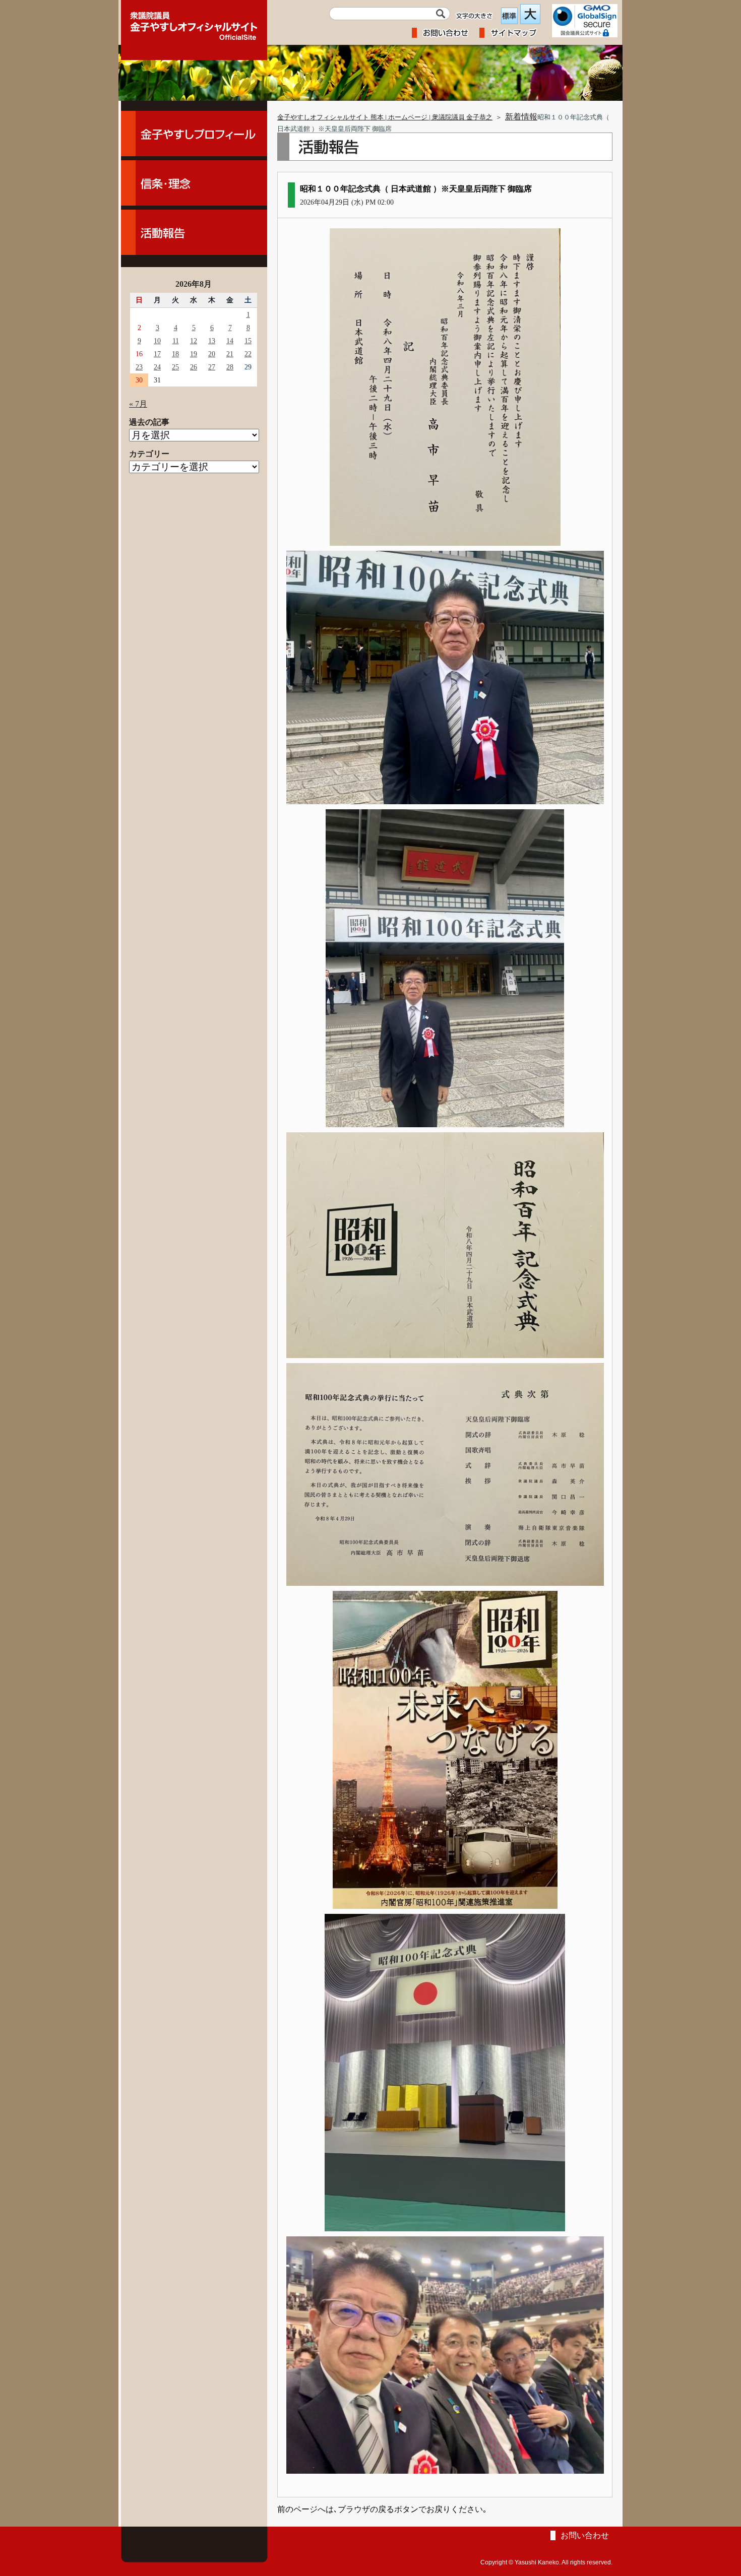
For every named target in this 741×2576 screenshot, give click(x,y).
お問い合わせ (585, 2535)
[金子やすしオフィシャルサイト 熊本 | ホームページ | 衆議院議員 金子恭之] (194, 23)
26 (194, 367)
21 (230, 354)
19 (194, 354)
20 (212, 354)
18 (175, 354)
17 (157, 354)
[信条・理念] (194, 183)
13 (212, 341)
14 (230, 341)
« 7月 (138, 404)
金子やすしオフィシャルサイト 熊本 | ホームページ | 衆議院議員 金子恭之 (385, 117)
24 (157, 367)
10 (157, 341)
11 (176, 341)
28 (230, 367)
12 (194, 341)
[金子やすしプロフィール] (194, 134)
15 (248, 341)
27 (212, 367)
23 (139, 367)
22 (248, 354)
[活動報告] (194, 232)
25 (175, 367)
